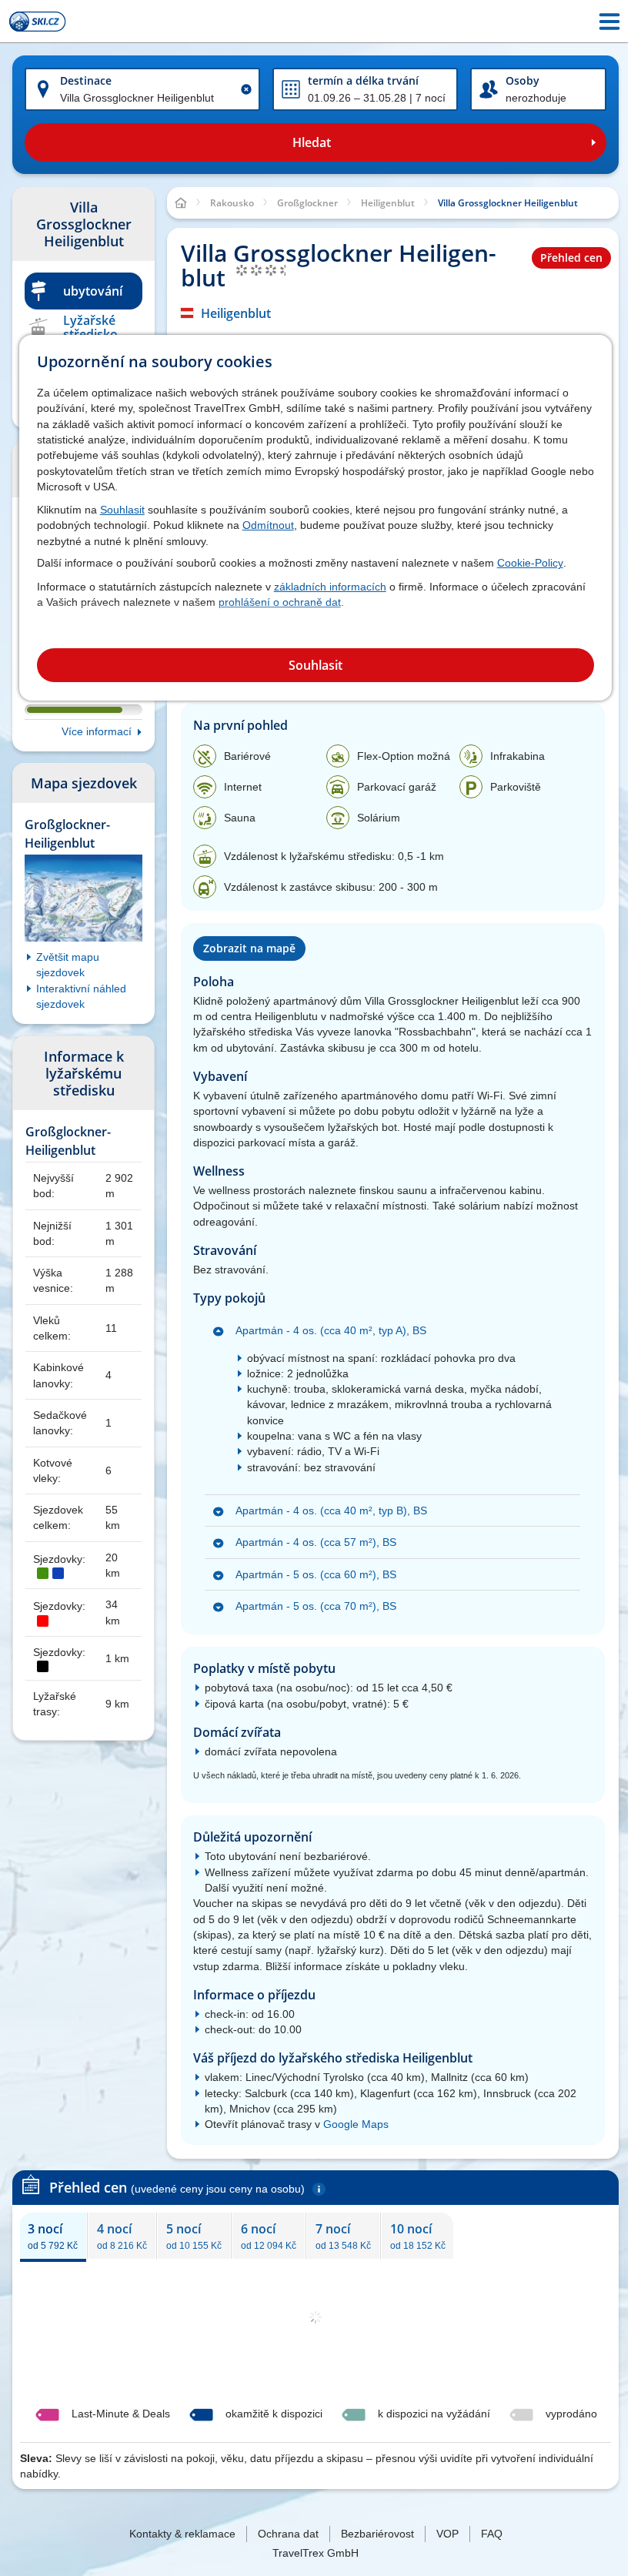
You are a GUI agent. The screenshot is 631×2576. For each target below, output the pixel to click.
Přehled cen (571, 258)
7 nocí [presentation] (343, 2236)
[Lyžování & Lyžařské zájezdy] (38, 22)
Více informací (97, 731)
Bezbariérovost (377, 2534)
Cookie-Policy (530, 563)
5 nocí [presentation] (194, 2236)
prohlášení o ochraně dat (280, 602)
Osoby (522, 80)
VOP (447, 2534)
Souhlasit (122, 510)
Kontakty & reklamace (182, 2534)
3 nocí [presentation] (53, 2236)
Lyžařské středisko (90, 327)
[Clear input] (246, 89)
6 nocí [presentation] (269, 2236)
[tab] (53, 2236)
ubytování (93, 291)
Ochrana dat (288, 2534)
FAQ (492, 2534)
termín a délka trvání (363, 80)
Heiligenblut (236, 313)
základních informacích (330, 587)
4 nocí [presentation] (122, 2236)
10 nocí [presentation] (418, 2236)
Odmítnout (268, 525)
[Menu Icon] (609, 22)
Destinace (86, 80)
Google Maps (356, 2124)
